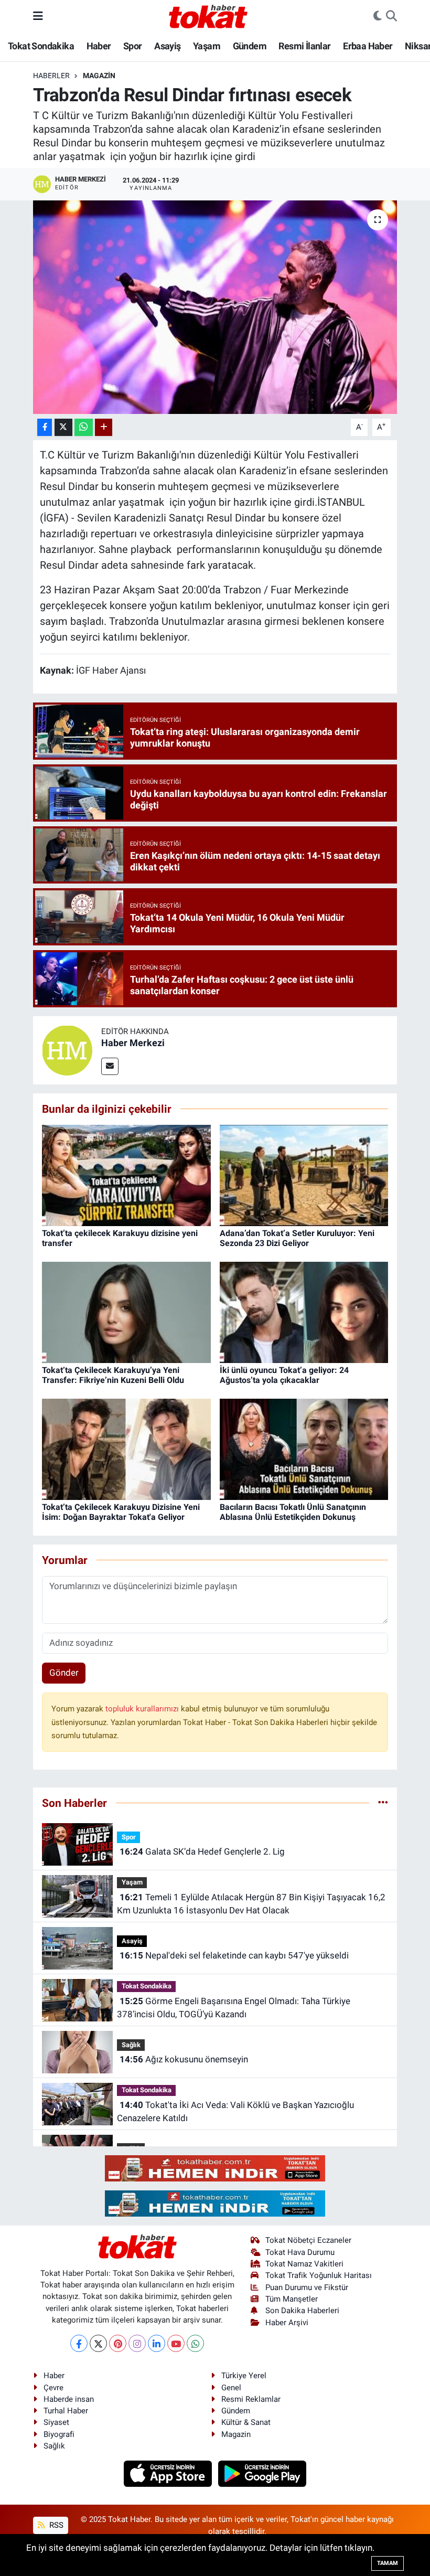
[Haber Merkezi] (67, 1050)
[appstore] (169, 2473)
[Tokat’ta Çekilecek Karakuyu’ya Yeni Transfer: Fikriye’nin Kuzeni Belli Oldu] (126, 1312)
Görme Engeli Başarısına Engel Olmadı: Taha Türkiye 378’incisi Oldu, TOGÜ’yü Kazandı (233, 2008)
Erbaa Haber (368, 46)
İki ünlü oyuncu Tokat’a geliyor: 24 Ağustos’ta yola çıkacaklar (284, 1375)
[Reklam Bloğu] (215, 2168)
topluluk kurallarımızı (143, 1709)
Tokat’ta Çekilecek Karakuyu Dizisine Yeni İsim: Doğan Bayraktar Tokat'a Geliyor (121, 1512)
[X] (98, 2343)
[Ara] (391, 16)
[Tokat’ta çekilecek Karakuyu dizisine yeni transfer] (126, 1175)
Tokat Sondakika (41, 46)
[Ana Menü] (38, 16)
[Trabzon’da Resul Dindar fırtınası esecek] (215, 307)
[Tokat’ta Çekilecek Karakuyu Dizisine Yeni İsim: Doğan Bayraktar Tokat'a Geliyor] (126, 1449)
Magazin (99, 76)
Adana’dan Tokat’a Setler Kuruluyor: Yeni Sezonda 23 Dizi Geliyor (297, 1238)
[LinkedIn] (157, 2343)
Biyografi (59, 2434)
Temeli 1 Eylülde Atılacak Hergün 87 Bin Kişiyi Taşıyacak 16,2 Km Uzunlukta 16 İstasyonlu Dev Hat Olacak (251, 1904)
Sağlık (131, 2045)
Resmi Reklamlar (251, 2399)
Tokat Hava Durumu (300, 2252)
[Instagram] (137, 2343)
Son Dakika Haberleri (302, 2311)
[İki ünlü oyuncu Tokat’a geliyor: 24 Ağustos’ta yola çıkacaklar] (304, 1312)
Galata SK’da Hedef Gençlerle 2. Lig (202, 1851)
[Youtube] (176, 2343)
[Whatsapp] (195, 2343)
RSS (55, 2525)
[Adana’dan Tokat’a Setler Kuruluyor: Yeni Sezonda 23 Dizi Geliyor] (304, 1175)
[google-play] (262, 2473)
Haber (99, 46)
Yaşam (207, 46)
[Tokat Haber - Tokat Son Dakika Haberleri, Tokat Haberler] (208, 15)
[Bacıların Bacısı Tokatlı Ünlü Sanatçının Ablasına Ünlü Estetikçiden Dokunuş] (304, 1449)
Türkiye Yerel (244, 2376)
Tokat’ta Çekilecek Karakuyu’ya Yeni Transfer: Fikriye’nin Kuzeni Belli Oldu (113, 1375)
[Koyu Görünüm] (378, 16)
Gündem (250, 46)
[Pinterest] (118, 2343)
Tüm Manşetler (292, 2299)
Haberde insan (69, 2399)
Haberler (51, 76)
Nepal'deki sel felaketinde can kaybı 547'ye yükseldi (234, 1955)
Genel (231, 2388)
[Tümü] (383, 1803)
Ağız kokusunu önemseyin (184, 2059)
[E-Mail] (110, 1066)
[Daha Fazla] (104, 427)
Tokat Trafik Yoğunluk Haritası (319, 2275)
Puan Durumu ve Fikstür (307, 2287)
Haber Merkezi (133, 1043)
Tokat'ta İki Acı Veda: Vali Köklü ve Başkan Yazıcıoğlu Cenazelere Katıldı (235, 2112)
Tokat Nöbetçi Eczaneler (308, 2240)
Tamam (388, 2563)
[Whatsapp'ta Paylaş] (84, 427)
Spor (133, 46)
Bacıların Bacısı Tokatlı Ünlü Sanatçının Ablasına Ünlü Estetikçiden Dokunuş (293, 1512)
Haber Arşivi (287, 2323)
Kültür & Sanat (246, 2422)
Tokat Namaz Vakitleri (304, 2264)
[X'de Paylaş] (63, 427)
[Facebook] (79, 2343)
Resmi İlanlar (304, 46)
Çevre (53, 2388)
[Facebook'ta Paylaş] (45, 427)
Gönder (64, 1673)
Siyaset (56, 2422)
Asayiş (167, 46)
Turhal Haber (66, 2411)
